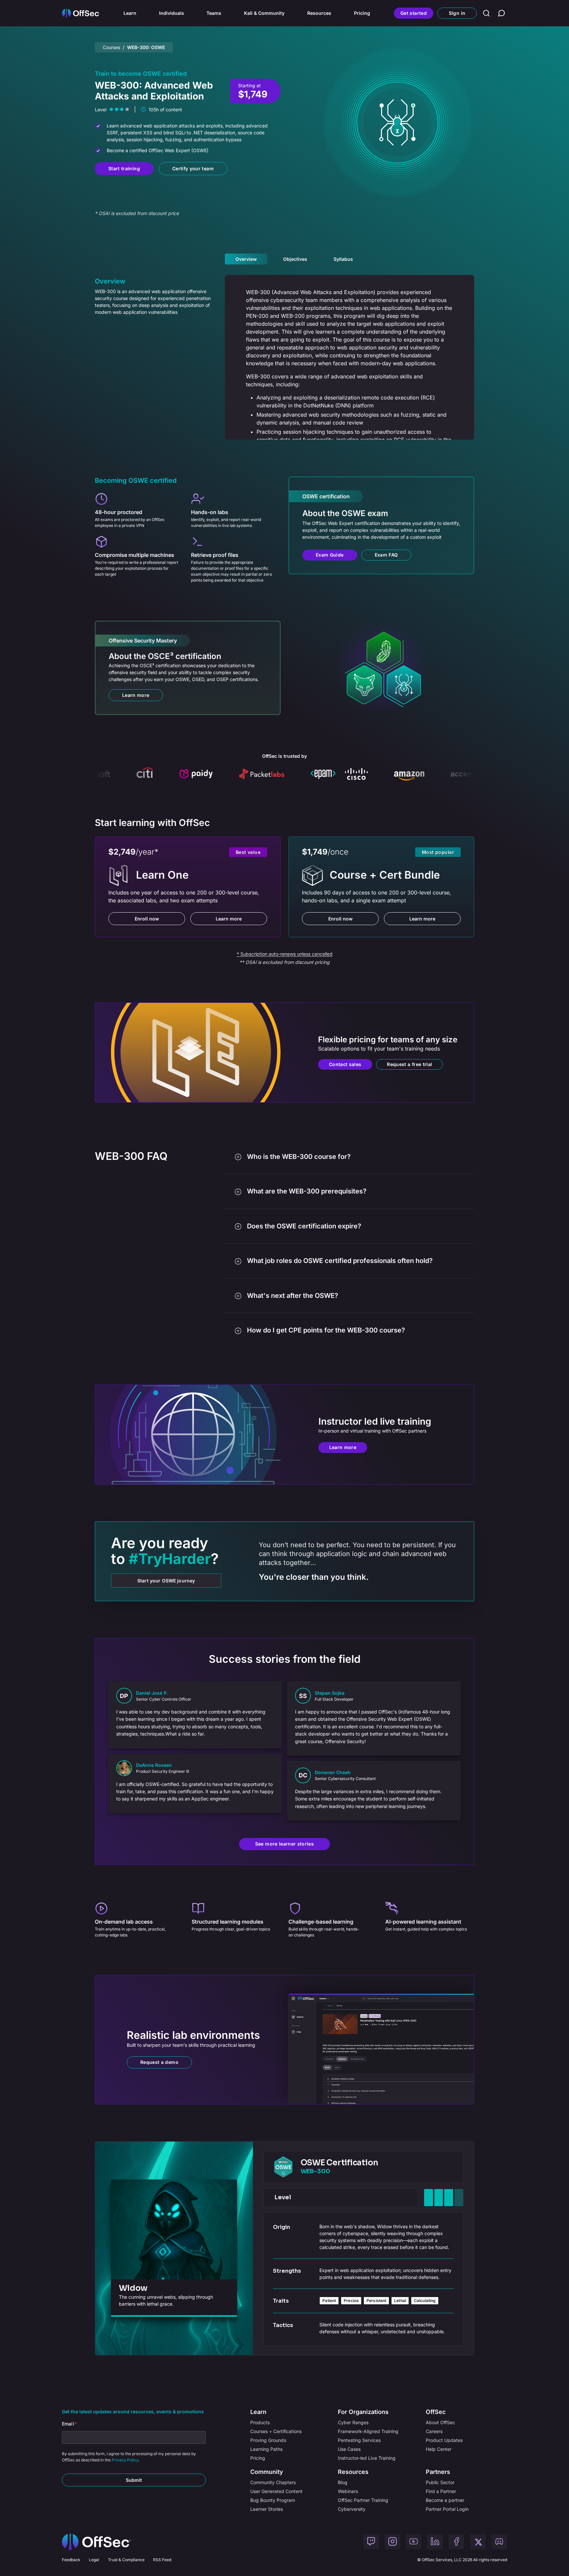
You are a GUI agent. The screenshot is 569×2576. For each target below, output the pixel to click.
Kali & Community (264, 13)
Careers (434, 2431)
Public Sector (440, 2482)
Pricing (362, 13)
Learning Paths (266, 2449)
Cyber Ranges (353, 2422)
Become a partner (445, 2500)
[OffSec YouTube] (414, 2542)
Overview (246, 259)
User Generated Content (276, 2491)
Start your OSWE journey (166, 1581)
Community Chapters (273, 2482)
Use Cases (349, 2449)
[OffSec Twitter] (478, 2542)
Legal (94, 2560)
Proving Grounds (268, 2440)
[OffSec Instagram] (393, 2542)
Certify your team (193, 168)
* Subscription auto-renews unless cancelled (285, 954)
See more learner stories (284, 1844)
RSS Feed (162, 2560)
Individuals (172, 13)
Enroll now (147, 919)
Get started (414, 13)
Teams (214, 13)
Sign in (457, 13)
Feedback (71, 2560)
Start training (124, 168)
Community (267, 2472)
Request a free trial (409, 1064)
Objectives (295, 259)
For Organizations (363, 2412)
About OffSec (440, 2422)
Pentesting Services (359, 2440)
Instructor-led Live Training (367, 2458)
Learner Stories (267, 2509)
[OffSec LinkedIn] (435, 2542)
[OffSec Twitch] (371, 2542)
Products (260, 2422)
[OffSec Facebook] (456, 2542)
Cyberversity (352, 2509)
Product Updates (444, 2440)
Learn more (136, 695)
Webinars (348, 2491)
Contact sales (345, 1064)
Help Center (439, 2449)
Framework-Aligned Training (368, 2431)
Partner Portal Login (447, 2509)
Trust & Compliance (126, 2560)
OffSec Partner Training (363, 2500)
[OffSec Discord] (499, 2542)
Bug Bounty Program (273, 2500)
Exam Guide (330, 555)
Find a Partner (441, 2491)
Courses (111, 47)
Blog (343, 2482)
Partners (438, 2472)
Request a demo (159, 2062)
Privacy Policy (125, 2460)
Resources (319, 13)
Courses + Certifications (276, 2431)
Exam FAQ (386, 555)
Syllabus (343, 259)
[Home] (96, 2542)
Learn (130, 13)
